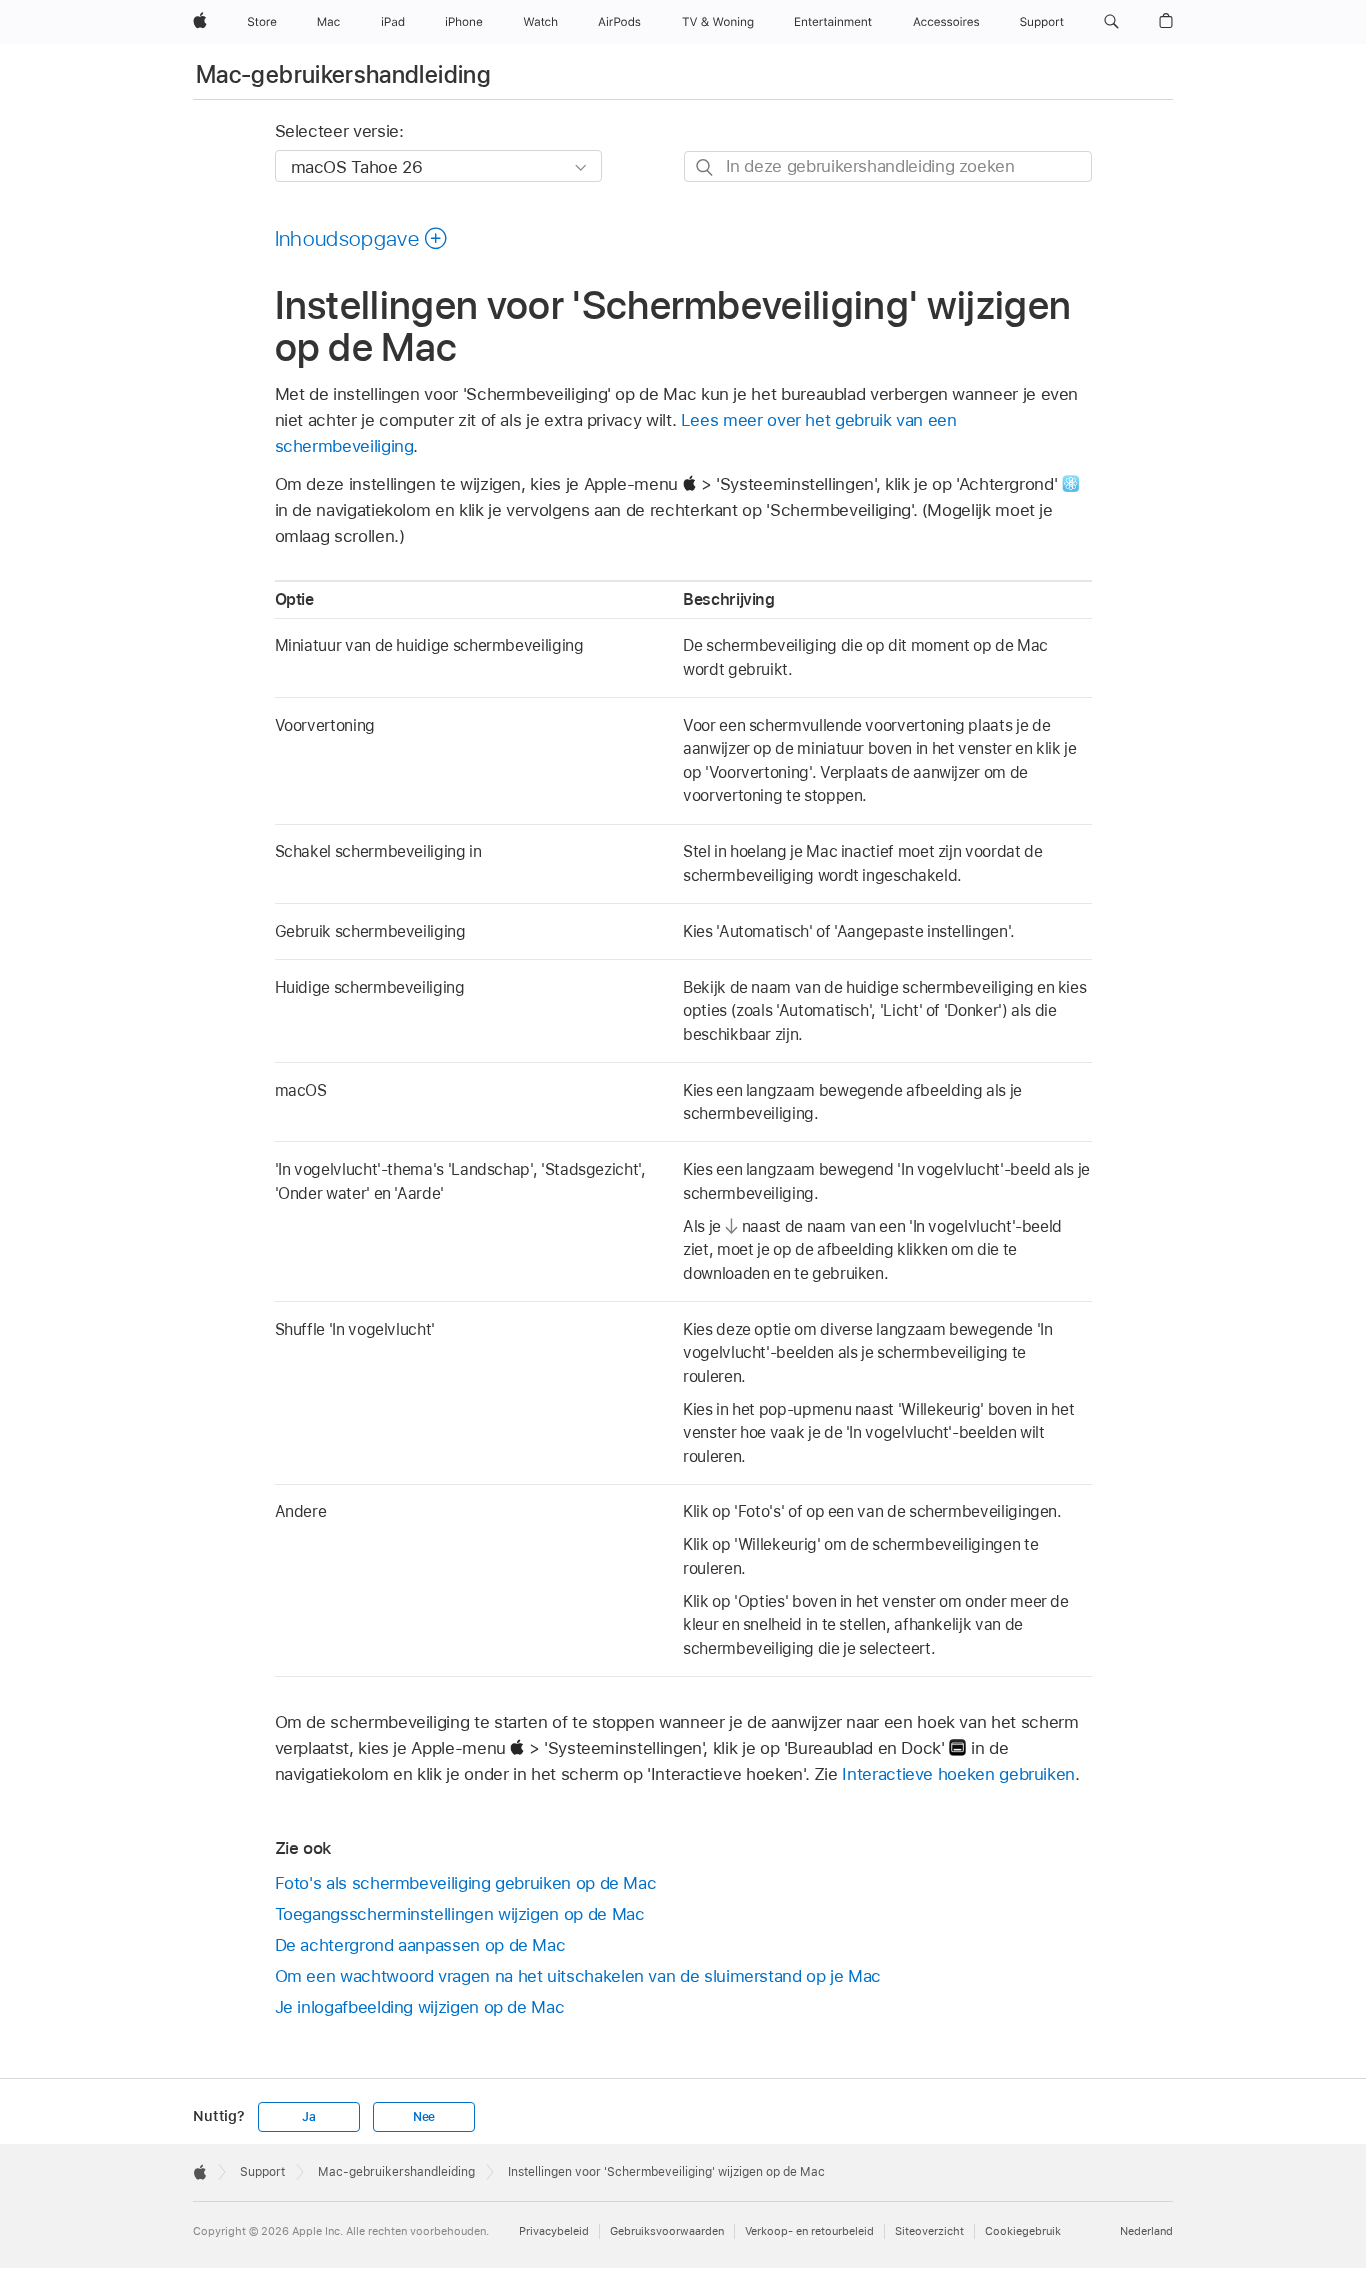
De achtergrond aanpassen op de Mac (420, 1945)
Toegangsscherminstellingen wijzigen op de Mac (460, 1914)
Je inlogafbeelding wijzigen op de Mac (420, 2007)
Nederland (1146, 2231)
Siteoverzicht (929, 2231)
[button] (1111, 22)
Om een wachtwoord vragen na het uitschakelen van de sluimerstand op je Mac (578, 1976)
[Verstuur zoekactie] (705, 167)
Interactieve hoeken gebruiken (958, 1774)
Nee (424, 2117)
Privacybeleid (554, 2231)
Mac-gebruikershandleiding (343, 74)
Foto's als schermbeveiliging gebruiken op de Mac (466, 1883)
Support (262, 2172)
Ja (309, 2117)
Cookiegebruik (1023, 2231)
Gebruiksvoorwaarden (667, 2231)
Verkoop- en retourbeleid (809, 2231)
